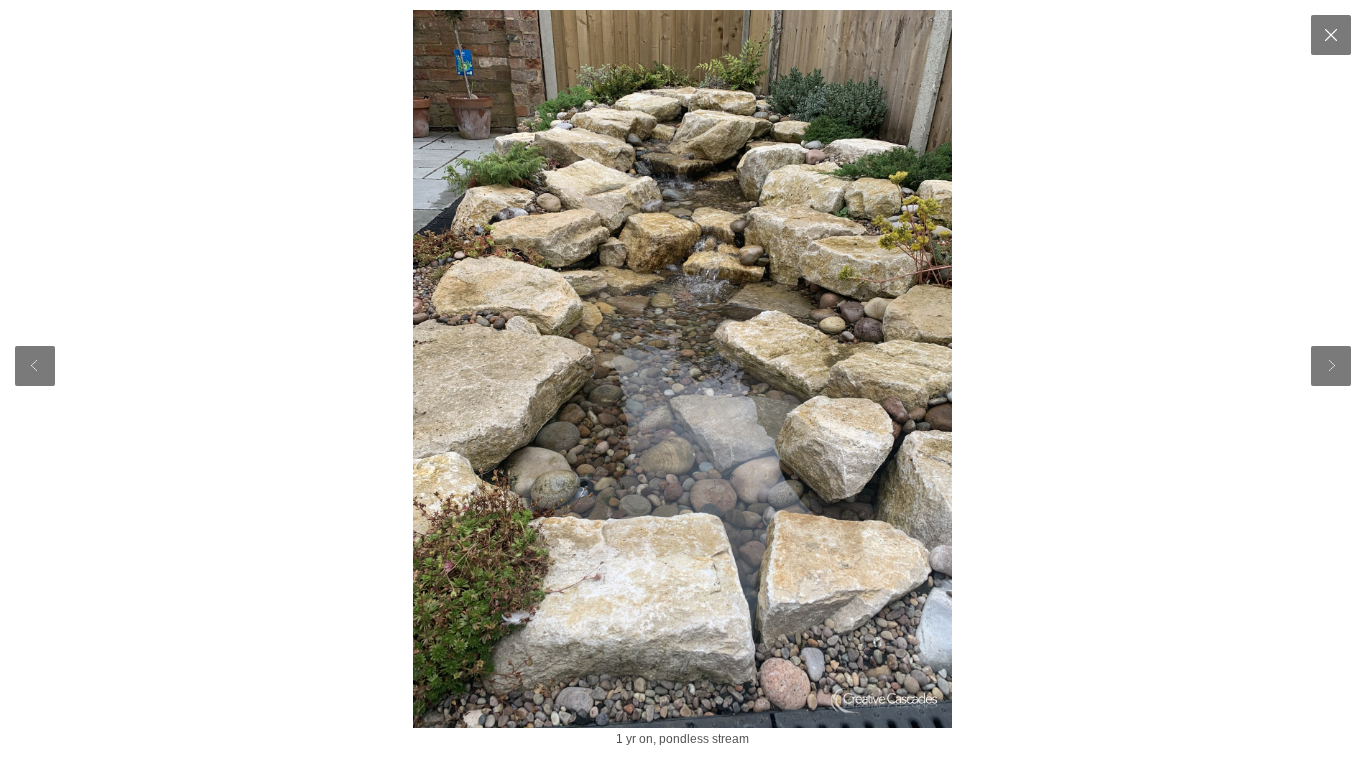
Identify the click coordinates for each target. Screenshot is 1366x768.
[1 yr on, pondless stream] (682, 369)
